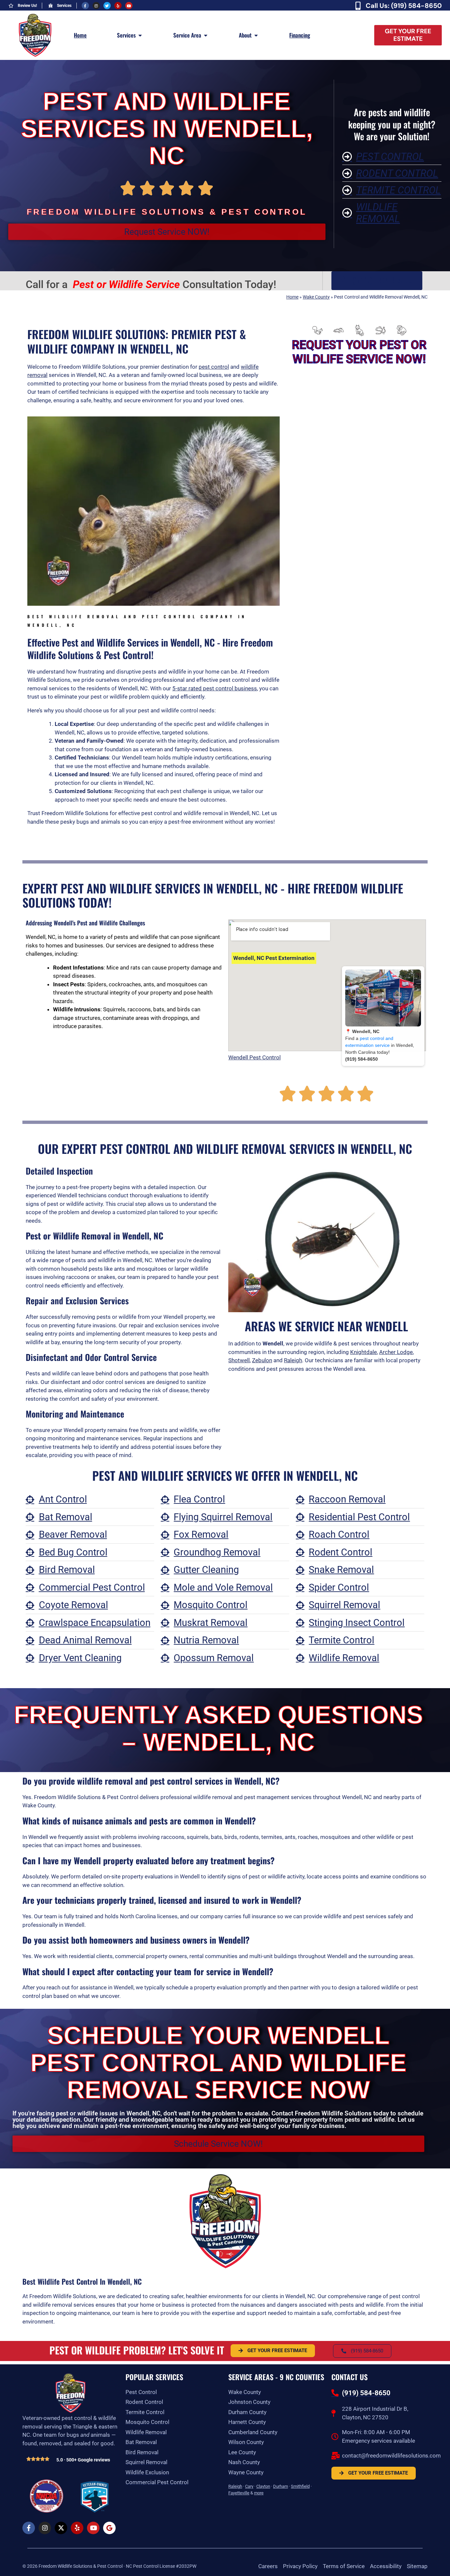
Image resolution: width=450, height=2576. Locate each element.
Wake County (316, 297)
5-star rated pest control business (215, 688)
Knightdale (364, 1352)
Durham (281, 2486)
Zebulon (262, 1360)
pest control (214, 367)
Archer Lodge (396, 1352)
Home (292, 297)
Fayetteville (239, 2493)
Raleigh (293, 1360)
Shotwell (239, 1360)
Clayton (263, 2486)
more (259, 2493)
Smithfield (300, 2486)
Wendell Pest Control (254, 1057)
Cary (249, 2486)
